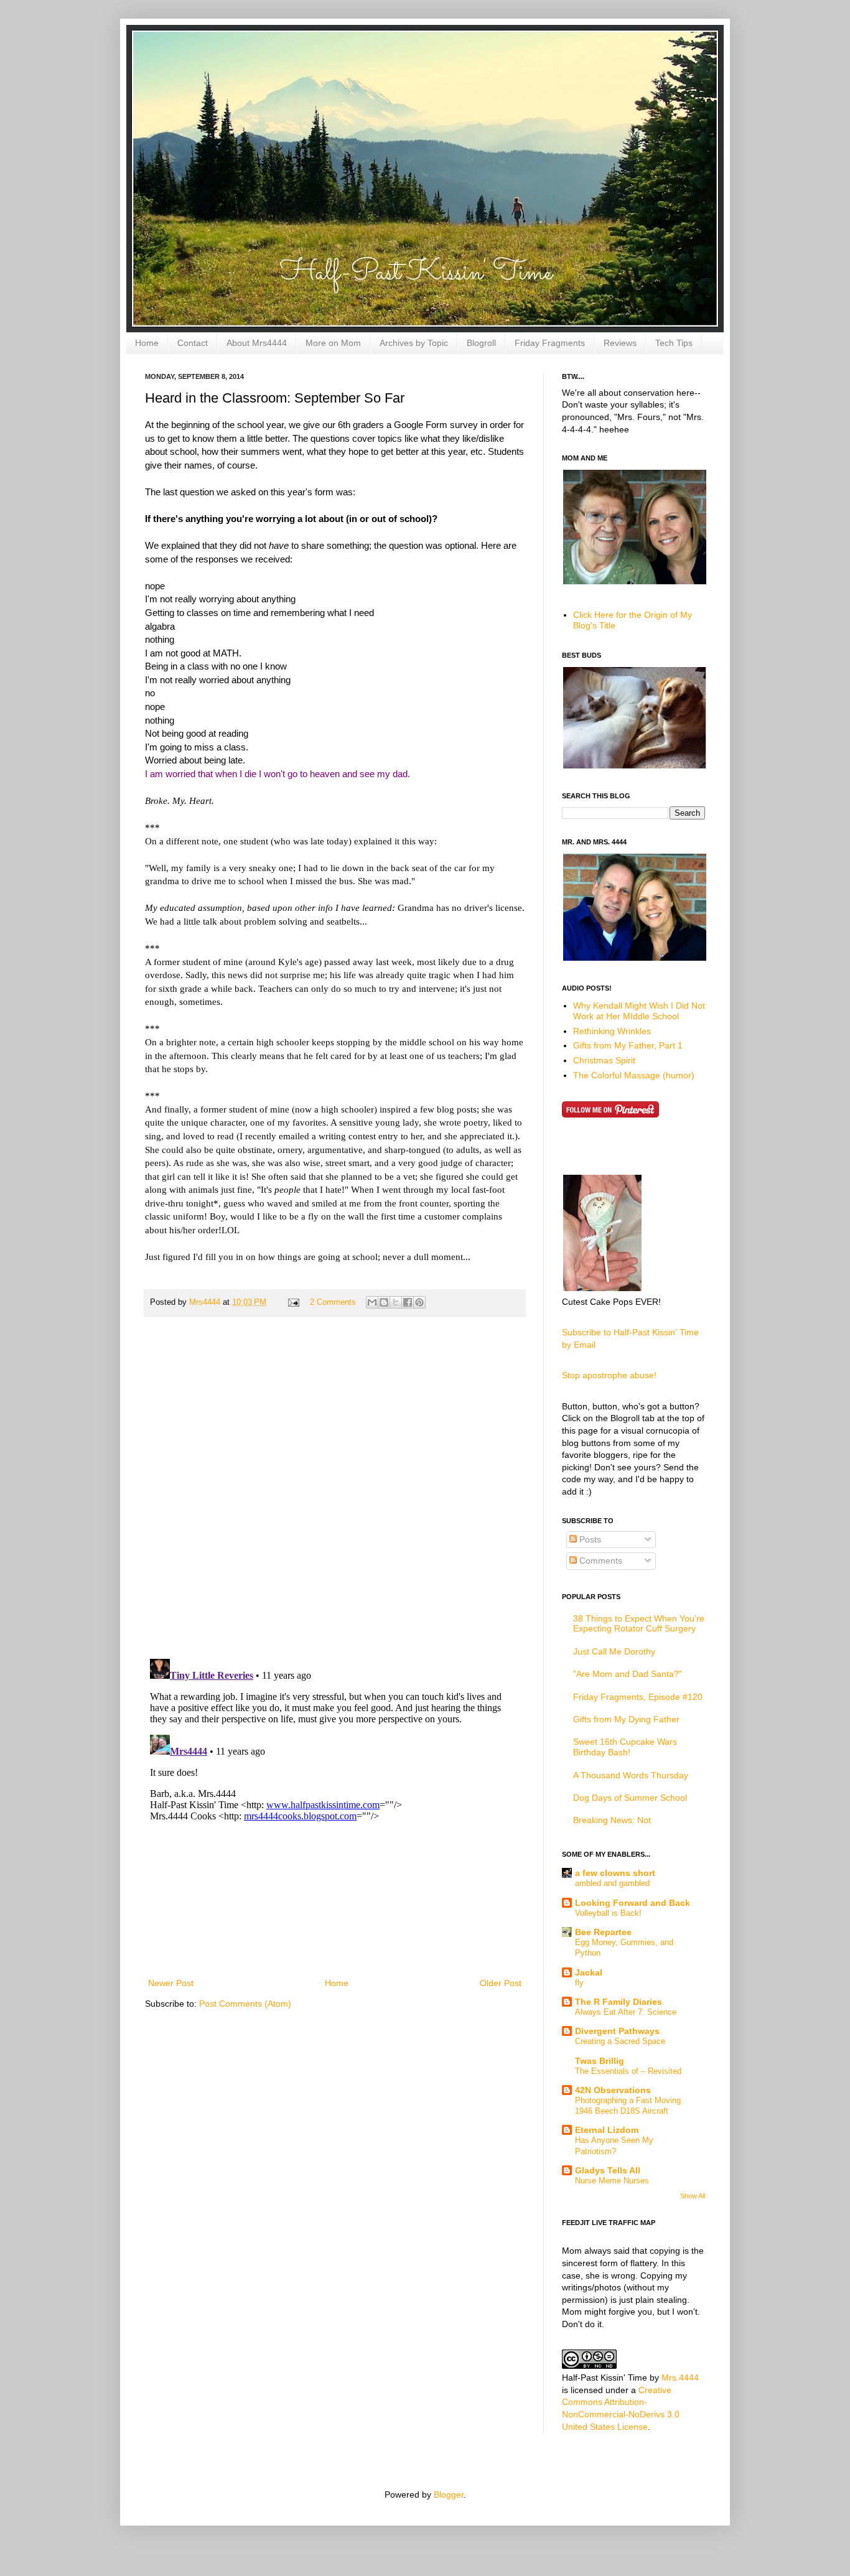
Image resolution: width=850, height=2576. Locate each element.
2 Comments (333, 1302)
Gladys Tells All (608, 2170)
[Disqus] (335, 1488)
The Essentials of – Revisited (628, 2071)
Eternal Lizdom (607, 2130)
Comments (600, 1561)
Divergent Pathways (617, 2031)
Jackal (589, 1972)
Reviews (620, 343)
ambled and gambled (612, 1883)
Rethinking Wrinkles (612, 1031)
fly (579, 1983)
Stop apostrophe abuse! (609, 1375)
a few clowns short (615, 1873)
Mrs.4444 (680, 2378)
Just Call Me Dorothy (614, 1651)
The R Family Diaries (619, 2002)
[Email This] (372, 1302)
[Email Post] (293, 1302)
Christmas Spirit (604, 1060)
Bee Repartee (603, 1932)
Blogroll (481, 343)
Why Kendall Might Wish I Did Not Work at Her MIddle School (639, 1011)
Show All (693, 2196)
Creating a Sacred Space (620, 2041)
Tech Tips (674, 343)
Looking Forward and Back (633, 1903)
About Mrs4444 (257, 343)
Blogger (449, 2494)
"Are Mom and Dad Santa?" (628, 1674)
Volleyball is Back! (608, 1913)
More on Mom (333, 343)
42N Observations (613, 2090)
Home (147, 343)
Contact (193, 343)
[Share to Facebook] (408, 1302)
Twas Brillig (600, 2061)
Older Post (501, 1983)
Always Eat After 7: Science (626, 2012)
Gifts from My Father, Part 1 (628, 1045)
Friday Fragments (550, 343)
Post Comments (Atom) (245, 2004)
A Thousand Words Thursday (631, 1775)
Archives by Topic (414, 343)
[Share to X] (396, 1302)
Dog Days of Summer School (630, 1798)
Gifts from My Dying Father (626, 1719)
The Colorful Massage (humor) (634, 1075)
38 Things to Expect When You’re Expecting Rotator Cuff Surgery (639, 1624)
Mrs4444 (206, 1302)
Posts (589, 1539)
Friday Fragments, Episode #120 (638, 1697)
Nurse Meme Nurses (612, 2181)
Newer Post (171, 1983)
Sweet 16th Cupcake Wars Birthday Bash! (625, 1747)
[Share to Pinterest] (419, 1302)
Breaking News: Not (612, 1820)
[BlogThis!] (384, 1302)
